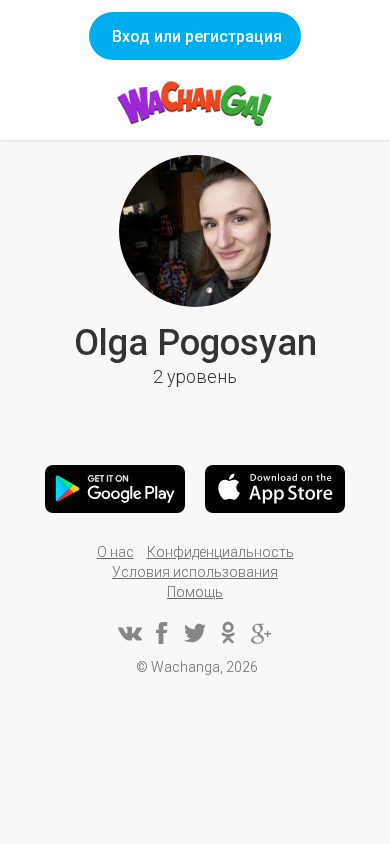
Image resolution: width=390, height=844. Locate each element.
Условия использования (195, 572)
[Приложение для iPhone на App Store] (275, 489)
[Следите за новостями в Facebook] (162, 633)
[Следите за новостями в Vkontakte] (129, 633)
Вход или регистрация (197, 36)
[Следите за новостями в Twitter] (195, 633)
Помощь (195, 592)
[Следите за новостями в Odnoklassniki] (228, 633)
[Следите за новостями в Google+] (261, 633)
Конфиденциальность (220, 552)
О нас (115, 552)
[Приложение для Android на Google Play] (115, 489)
